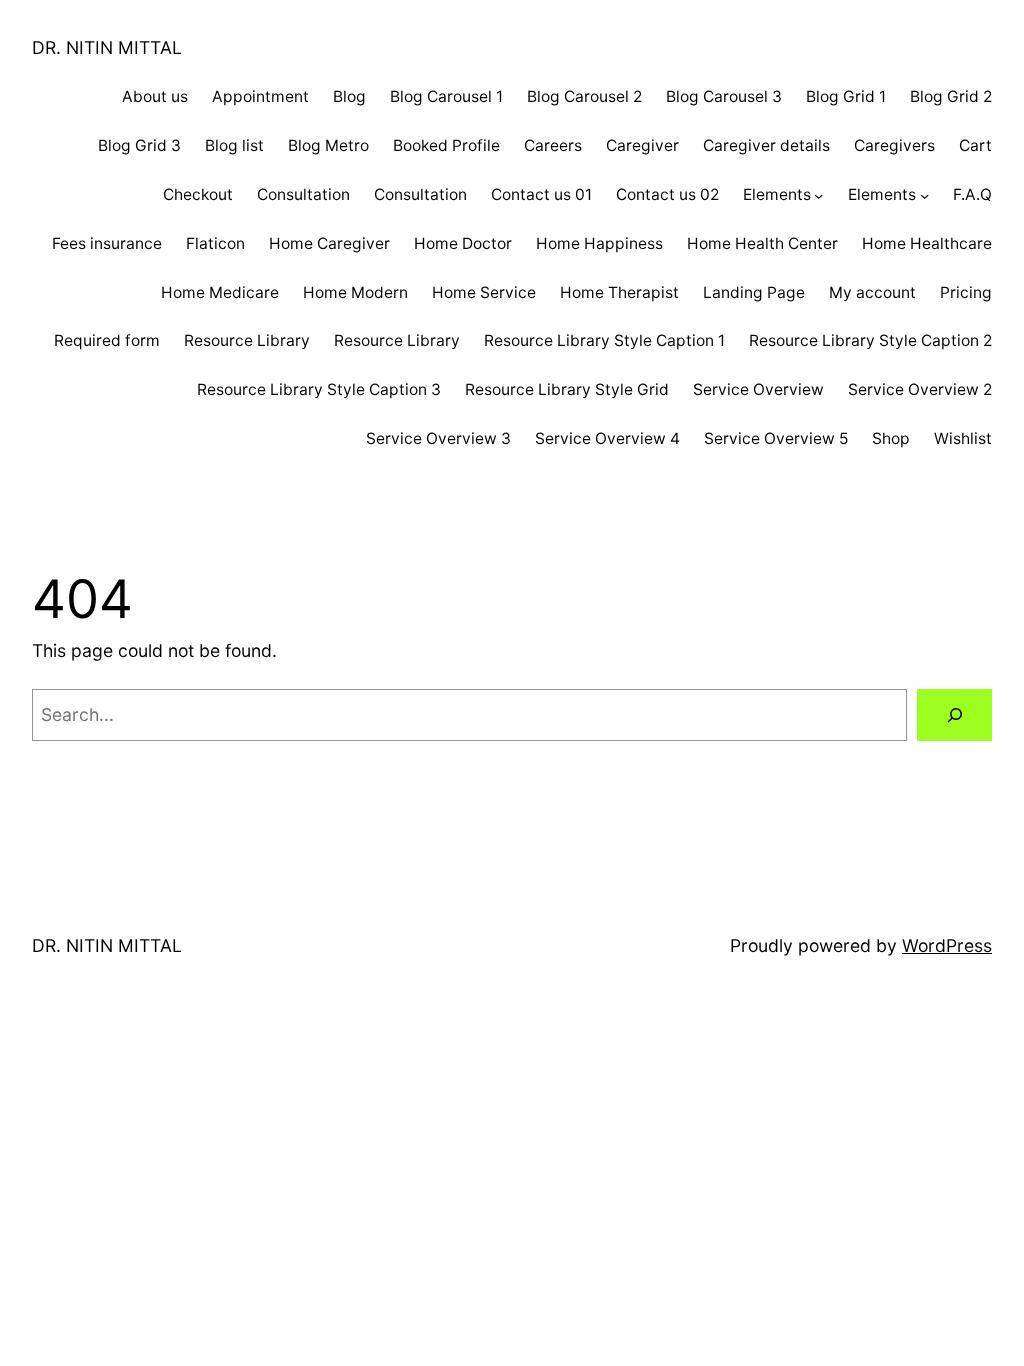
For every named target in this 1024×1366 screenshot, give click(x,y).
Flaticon (215, 243)
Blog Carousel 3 (724, 96)
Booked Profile (446, 145)
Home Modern (355, 292)
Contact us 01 (541, 194)
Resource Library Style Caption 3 (319, 389)
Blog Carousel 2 (584, 96)
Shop (891, 438)
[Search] (954, 714)
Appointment (260, 96)
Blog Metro (328, 145)
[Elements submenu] (818, 194)
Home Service (484, 292)
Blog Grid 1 (846, 96)
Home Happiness (599, 243)
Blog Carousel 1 (446, 96)
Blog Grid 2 (951, 96)
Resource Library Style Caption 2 (870, 340)
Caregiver (642, 145)
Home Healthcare (927, 243)
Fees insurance (107, 243)
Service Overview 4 (607, 438)
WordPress (947, 945)
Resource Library (247, 340)
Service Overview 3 (438, 438)
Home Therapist (619, 292)
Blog (349, 96)
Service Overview (758, 389)
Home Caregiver (329, 243)
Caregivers (894, 145)
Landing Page (754, 292)
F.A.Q (972, 194)
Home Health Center (762, 243)
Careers (553, 145)
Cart (975, 145)
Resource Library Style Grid (567, 389)
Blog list (234, 145)
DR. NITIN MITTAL (107, 47)
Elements (777, 194)
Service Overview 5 (776, 438)
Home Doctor (463, 243)
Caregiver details (766, 145)
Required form (107, 340)
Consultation (303, 194)
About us (155, 96)
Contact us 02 (667, 194)
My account (872, 292)
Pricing (966, 292)
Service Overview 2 (920, 389)
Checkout (198, 194)
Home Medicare (220, 292)
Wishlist (963, 438)
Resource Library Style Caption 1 (604, 340)
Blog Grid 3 (139, 145)
